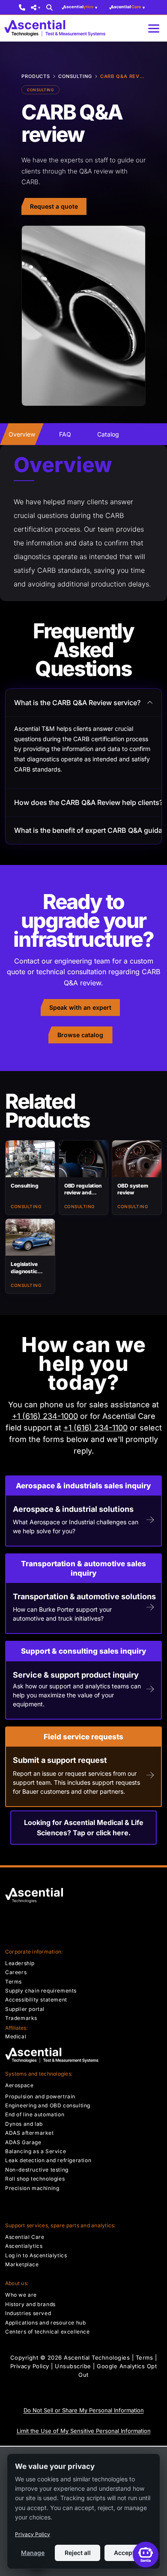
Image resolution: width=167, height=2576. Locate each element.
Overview (22, 434)
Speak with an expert (80, 1007)
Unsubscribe (73, 2366)
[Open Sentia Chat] (146, 2555)
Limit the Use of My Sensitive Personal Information (84, 2431)
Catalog (108, 434)
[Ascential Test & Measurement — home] (57, 28)
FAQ (65, 434)
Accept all (128, 2553)
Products (36, 76)
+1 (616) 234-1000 (45, 1416)
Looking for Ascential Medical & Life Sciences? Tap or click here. (84, 1828)
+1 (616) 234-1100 (95, 1428)
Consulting (75, 76)
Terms (145, 2358)
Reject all (78, 2553)
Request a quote (54, 206)
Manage (33, 2553)
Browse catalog (80, 1035)
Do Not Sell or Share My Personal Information (84, 2410)
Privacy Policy (30, 2366)
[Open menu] (154, 28)
